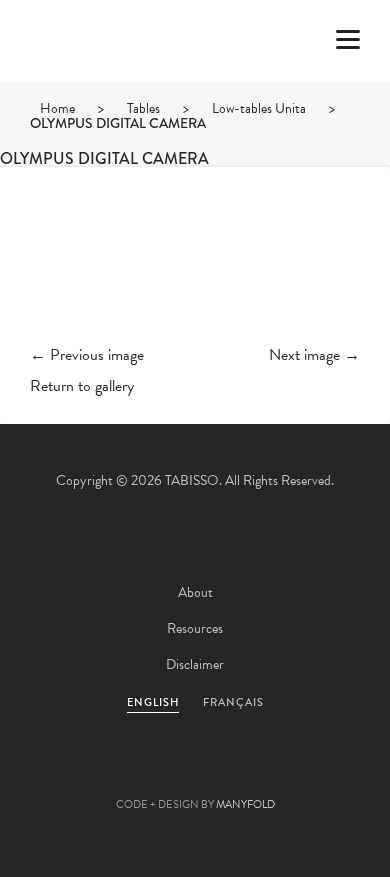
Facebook (141, 773)
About (195, 592)
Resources (195, 628)
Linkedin (249, 773)
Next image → (314, 355)
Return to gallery (82, 386)
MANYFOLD (245, 804)
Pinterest (195, 773)
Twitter (87, 773)
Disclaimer (195, 664)
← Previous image (87, 355)
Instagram (303, 773)
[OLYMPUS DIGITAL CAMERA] (195, 272)
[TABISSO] (95, 99)
